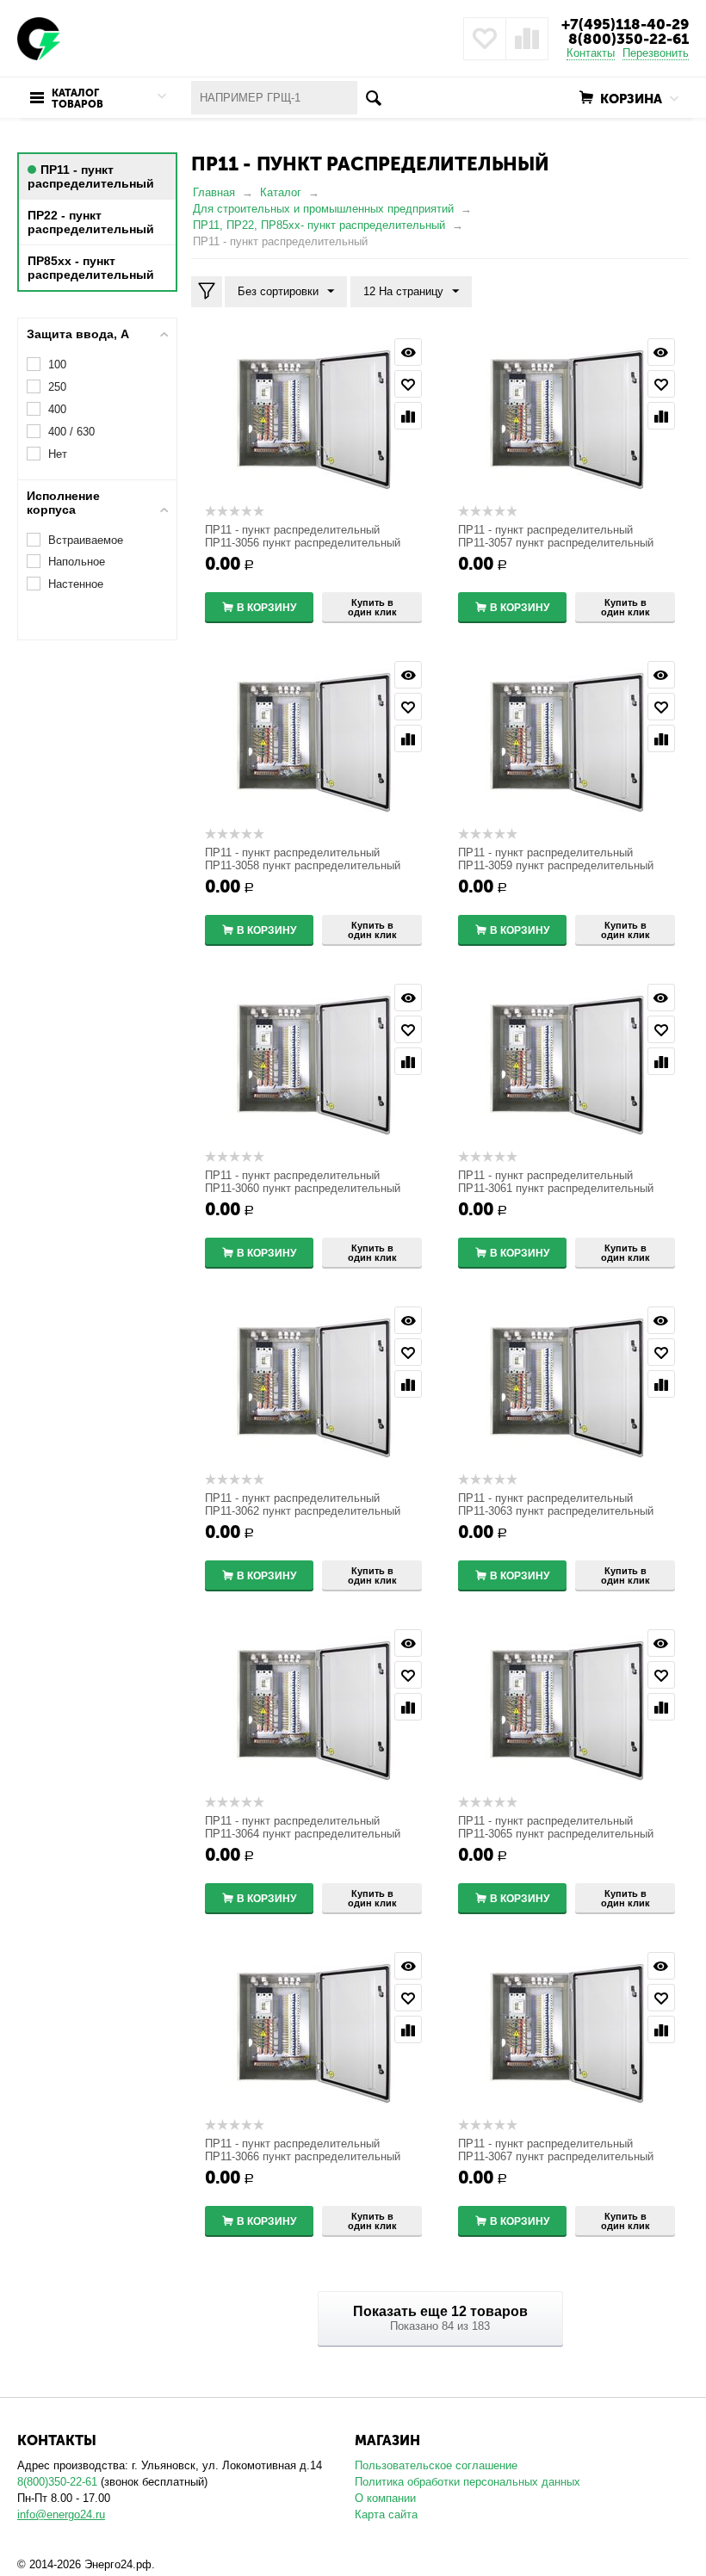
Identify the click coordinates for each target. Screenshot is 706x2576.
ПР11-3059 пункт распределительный (556, 865)
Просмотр (408, 352)
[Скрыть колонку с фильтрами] (207, 292)
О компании (385, 2498)
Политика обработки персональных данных (468, 2482)
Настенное (76, 584)
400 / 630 (71, 432)
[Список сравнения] (527, 39)
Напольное (77, 562)
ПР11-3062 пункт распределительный (303, 1511)
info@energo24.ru (61, 2514)
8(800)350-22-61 (629, 39)
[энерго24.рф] (39, 37)
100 (57, 364)
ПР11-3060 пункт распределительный (303, 1188)
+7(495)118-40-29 (625, 24)
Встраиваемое (86, 540)
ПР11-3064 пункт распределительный (303, 1834)
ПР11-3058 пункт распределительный (303, 865)
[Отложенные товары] (485, 39)
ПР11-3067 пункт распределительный (556, 2156)
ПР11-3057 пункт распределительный (556, 543)
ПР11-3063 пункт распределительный (556, 1511)
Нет (58, 454)
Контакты (591, 53)
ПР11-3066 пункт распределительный (303, 2156)
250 (57, 387)
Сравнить (408, 416)
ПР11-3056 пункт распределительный (303, 543)
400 (57, 409)
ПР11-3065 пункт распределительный (556, 1834)
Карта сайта (386, 2514)
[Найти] (374, 98)
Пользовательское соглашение (436, 2465)
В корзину (266, 608)
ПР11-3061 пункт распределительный (556, 1188)
